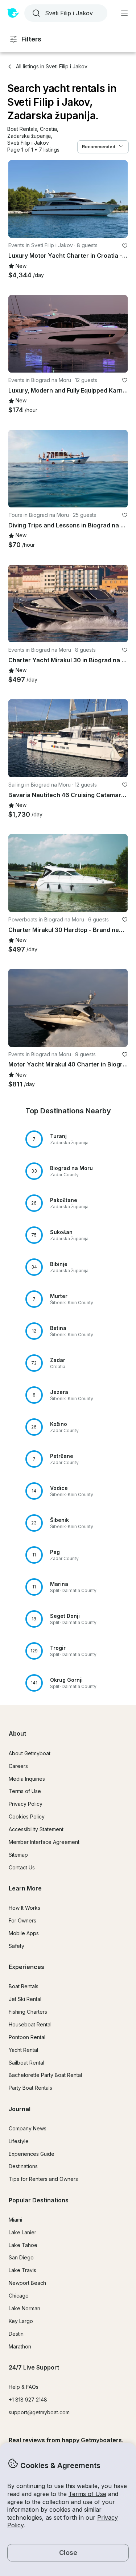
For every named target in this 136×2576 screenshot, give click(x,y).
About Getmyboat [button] (30, 1753)
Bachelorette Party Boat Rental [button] (45, 2075)
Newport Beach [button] (27, 2283)
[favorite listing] (125, 246)
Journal (20, 2109)
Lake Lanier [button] (22, 2232)
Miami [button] (15, 2220)
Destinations (23, 2166)
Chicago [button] (19, 2296)
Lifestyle (19, 2141)
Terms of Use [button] (87, 2494)
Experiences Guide (32, 2154)
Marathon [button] (20, 2346)
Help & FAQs (24, 2387)
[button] (22, 129)
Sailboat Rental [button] (26, 2063)
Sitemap (18, 1855)
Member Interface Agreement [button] (44, 1842)
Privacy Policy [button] (26, 1804)
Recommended (99, 147)
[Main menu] (124, 13)
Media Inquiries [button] (27, 1779)
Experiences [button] (26, 1967)
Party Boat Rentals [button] (30, 2088)
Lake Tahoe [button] (23, 2245)
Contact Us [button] (22, 1867)
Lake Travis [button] (22, 2270)
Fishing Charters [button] (28, 2012)
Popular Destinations (39, 2200)
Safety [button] (17, 1946)
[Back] (17, 199)
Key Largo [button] (21, 2321)
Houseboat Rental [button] (30, 2024)
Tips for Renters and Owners (43, 2179)
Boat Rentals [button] (24, 1986)
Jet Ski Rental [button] (25, 1999)
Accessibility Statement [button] (36, 1829)
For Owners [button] (22, 1920)
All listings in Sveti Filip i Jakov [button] (52, 66)
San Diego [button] (21, 2257)
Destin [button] (16, 2334)
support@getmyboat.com (39, 2412)
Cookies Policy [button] (27, 1817)
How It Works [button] (24, 1908)
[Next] (119, 199)
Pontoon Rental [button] (27, 2037)
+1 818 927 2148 (28, 2400)
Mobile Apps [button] (24, 1933)
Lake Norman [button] (24, 2308)
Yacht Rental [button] (23, 2050)
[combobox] (65, 13)
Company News (28, 2128)
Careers (18, 1766)
